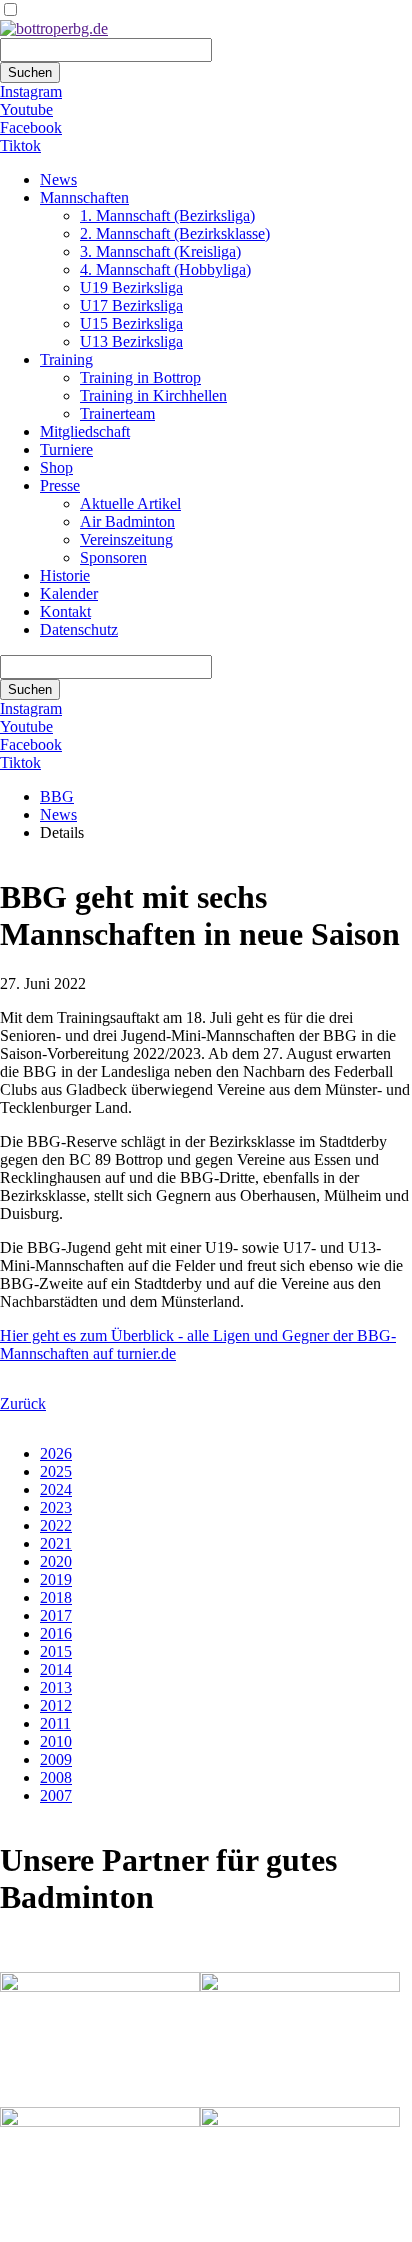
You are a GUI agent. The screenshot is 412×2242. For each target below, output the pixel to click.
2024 (56, 1489)
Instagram (31, 91)
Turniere (66, 449)
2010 (56, 1741)
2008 (56, 1777)
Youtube (26, 109)
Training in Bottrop (140, 377)
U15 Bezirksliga (131, 323)
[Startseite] (54, 28)
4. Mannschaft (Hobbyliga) (165, 269)
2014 (56, 1669)
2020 (56, 1561)
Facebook (31, 127)
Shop (56, 467)
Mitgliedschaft (85, 431)
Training (66, 359)
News (58, 179)
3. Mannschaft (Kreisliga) (160, 251)
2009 (56, 1759)
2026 (56, 1453)
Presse (60, 485)
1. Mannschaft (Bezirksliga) (167, 215)
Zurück (23, 1403)
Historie (65, 575)
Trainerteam (117, 413)
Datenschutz (79, 629)
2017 (56, 1615)
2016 (56, 1633)
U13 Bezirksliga (131, 341)
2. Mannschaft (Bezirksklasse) (175, 233)
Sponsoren (113, 557)
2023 (56, 1507)
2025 (56, 1471)
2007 (56, 1795)
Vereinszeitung (126, 539)
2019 (56, 1579)
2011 (55, 1723)
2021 (56, 1543)
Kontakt (65, 611)
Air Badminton (127, 521)
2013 (56, 1687)
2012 (56, 1705)
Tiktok (20, 145)
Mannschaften (84, 197)
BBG (57, 796)
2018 (56, 1597)
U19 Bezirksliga (131, 287)
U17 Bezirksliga (131, 305)
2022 (56, 1525)
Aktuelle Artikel (130, 503)
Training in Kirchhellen (153, 395)
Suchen (30, 72)
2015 (56, 1651)
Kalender (69, 593)
